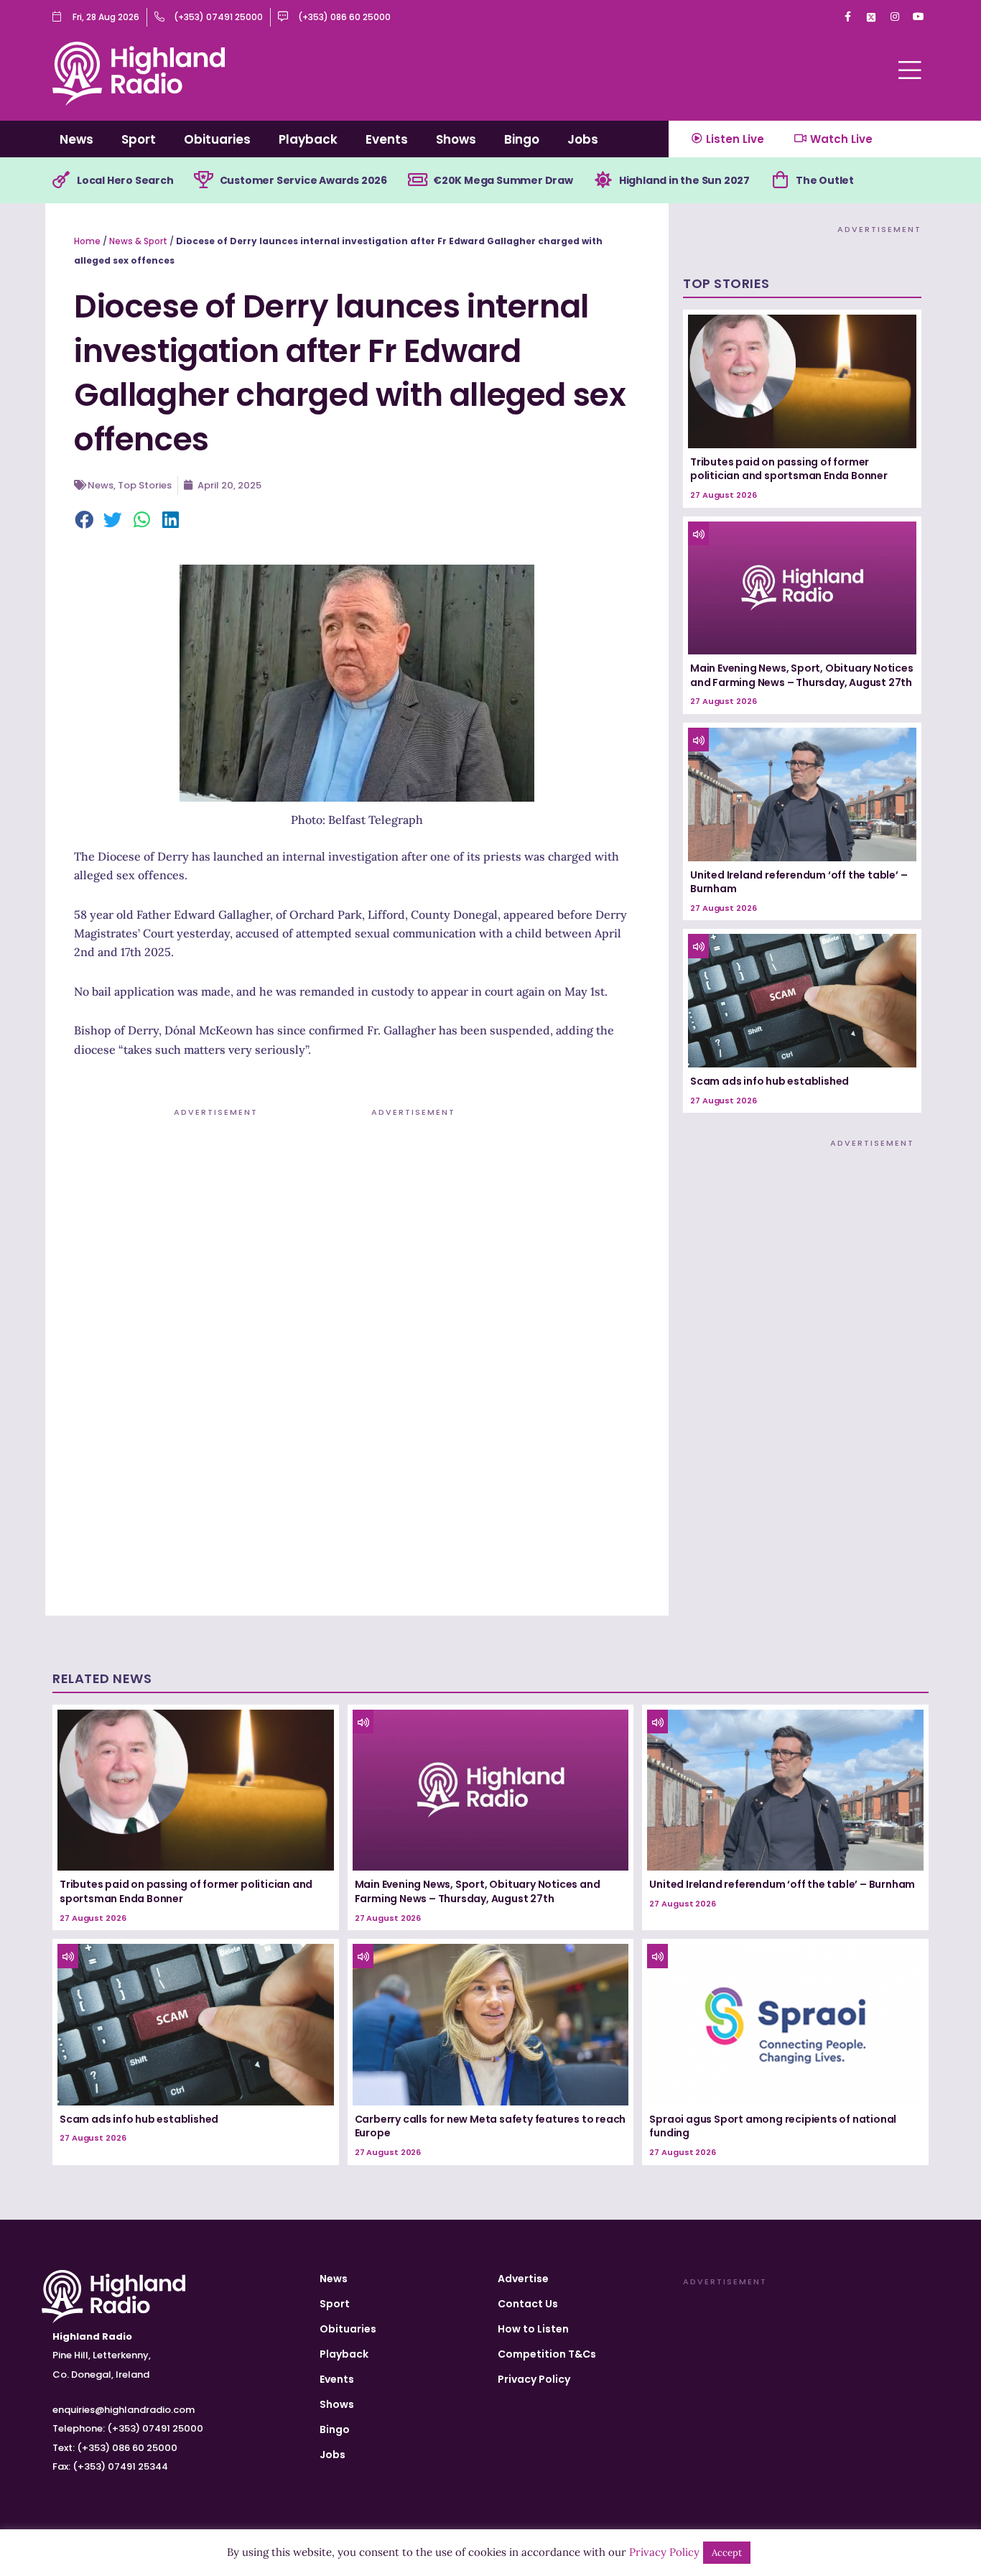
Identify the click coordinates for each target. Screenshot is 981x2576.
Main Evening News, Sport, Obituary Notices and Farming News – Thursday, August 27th (802, 675)
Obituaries (217, 139)
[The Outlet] (780, 180)
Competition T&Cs (547, 2354)
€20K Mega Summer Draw (503, 180)
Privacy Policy (534, 2379)
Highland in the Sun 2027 (684, 180)
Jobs (583, 139)
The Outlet (825, 180)
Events (387, 139)
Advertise (523, 2279)
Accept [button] (727, 2553)
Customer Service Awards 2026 (303, 180)
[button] (85, 521)
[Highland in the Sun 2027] (603, 180)
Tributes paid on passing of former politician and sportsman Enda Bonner (789, 469)
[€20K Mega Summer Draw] (417, 180)
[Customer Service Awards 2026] (204, 180)
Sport (139, 139)
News (76, 139)
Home (87, 241)
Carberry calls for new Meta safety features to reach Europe (490, 2126)
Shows (456, 139)
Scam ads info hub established (770, 1081)
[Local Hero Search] (61, 180)
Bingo (522, 139)
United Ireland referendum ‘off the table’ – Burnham (799, 882)
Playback (308, 139)
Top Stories (145, 485)
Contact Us (528, 2304)
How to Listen (533, 2329)
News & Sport (138, 241)
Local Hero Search (125, 180)
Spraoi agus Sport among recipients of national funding (773, 2126)
